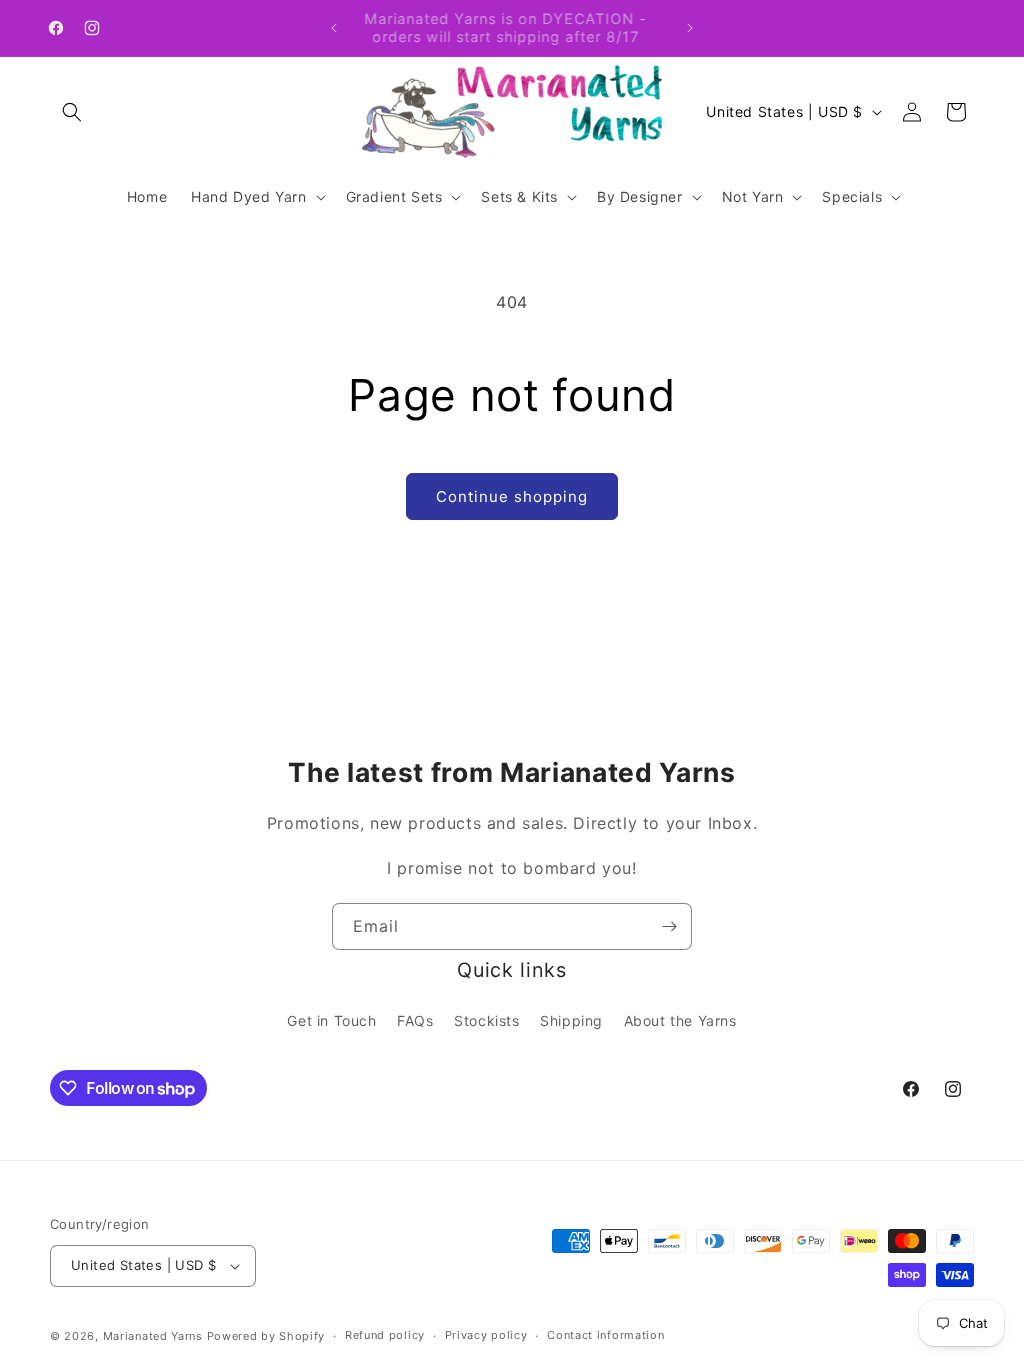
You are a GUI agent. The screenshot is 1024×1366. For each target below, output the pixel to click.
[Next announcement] (690, 28)
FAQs (415, 1020)
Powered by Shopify (266, 1336)
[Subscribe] (669, 926)
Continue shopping (512, 496)
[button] (72, 112)
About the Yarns (680, 1020)
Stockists (486, 1020)
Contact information (605, 1335)
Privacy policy (486, 1335)
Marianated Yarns (153, 1336)
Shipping (571, 1020)
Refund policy (385, 1335)
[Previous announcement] (334, 28)
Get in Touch (331, 1020)
